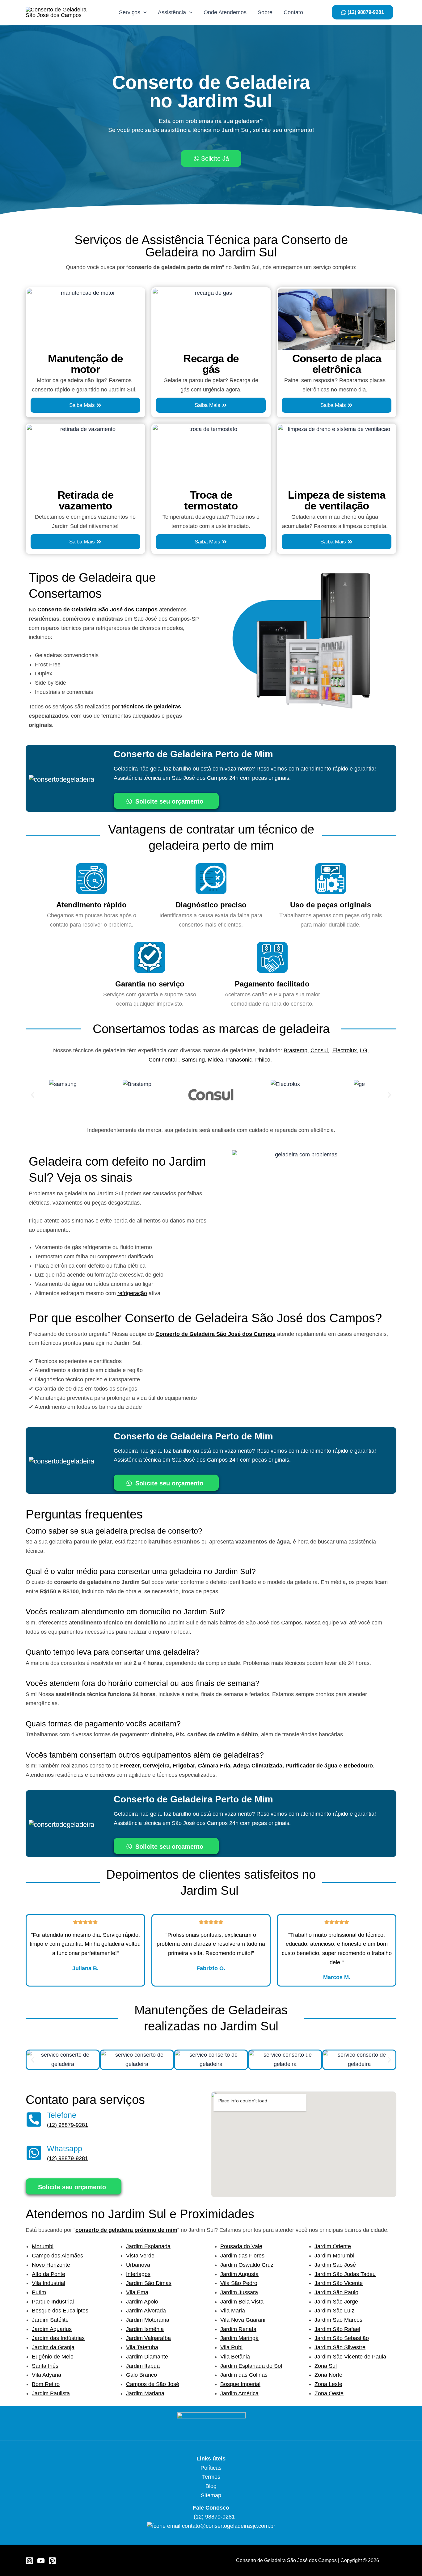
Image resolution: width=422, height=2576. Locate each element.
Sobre (265, 12)
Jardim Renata (238, 2329)
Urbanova (138, 2265)
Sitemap (211, 2495)
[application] (143, 12)
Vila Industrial (49, 2283)
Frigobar (184, 1766)
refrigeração (132, 1293)
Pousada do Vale (241, 2246)
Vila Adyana (46, 2375)
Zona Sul (326, 2366)
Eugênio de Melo (53, 2357)
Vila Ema (137, 2292)
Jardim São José (335, 2265)
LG (364, 1050)
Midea (215, 1060)
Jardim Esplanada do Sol (251, 2366)
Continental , (165, 1060)
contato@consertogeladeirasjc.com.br (229, 2526)
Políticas (211, 2468)
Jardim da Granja (53, 2347)
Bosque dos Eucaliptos (60, 2311)
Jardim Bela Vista (242, 2302)
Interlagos (138, 2274)
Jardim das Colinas (244, 2375)
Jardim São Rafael (337, 2329)
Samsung (193, 1060)
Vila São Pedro (239, 2283)
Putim (39, 2292)
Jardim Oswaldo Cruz (247, 2265)
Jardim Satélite (50, 2320)
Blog (211, 2486)
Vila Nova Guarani (243, 2320)
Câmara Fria (214, 1766)
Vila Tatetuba (142, 2347)
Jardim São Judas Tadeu (345, 2274)
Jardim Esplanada (148, 2246)
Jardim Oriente (333, 2246)
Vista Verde (140, 2256)
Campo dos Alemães (57, 2256)
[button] (33, 1095)
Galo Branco (141, 2375)
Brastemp (295, 1050)
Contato (293, 12)
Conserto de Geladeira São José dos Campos (97, 610)
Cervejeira (156, 1766)
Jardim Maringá (239, 2338)
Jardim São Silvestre (340, 2347)
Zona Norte (328, 2375)
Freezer (130, 1766)
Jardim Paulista (51, 2393)
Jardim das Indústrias (58, 2338)
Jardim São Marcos (338, 2320)
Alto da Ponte (49, 2274)
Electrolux (345, 1050)
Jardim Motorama (148, 2320)
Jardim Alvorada (146, 2311)
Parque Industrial (53, 2302)
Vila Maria (233, 2311)
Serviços (130, 12)
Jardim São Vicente (339, 2283)
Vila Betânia (235, 2357)
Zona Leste (328, 2384)
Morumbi (43, 2246)
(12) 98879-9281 (68, 2125)
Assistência (172, 12)
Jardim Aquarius (52, 2329)
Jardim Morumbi (334, 2256)
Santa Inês (45, 2366)
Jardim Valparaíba (148, 2338)
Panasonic (239, 1060)
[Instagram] (30, 2561)
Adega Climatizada (258, 1766)
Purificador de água (311, 1766)
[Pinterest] (52, 2561)
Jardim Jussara (239, 2292)
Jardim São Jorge (336, 2302)
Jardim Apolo (142, 2302)
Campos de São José (153, 2384)
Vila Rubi (231, 2347)
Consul (319, 1050)
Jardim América (239, 2393)
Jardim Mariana (145, 2393)
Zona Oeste (329, 2393)
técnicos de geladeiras (151, 707)
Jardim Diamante (147, 2357)
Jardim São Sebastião (342, 2338)
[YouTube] (41, 2561)
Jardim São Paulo (336, 2292)
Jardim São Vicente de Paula (350, 2357)
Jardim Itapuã (143, 2366)
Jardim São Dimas (149, 2283)
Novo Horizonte (51, 2265)
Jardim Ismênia (145, 2329)
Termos (211, 2477)
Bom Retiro (46, 2384)
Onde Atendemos (225, 12)
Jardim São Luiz (334, 2311)
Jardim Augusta (239, 2274)
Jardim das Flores (242, 2256)
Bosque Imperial (240, 2384)
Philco (263, 1060)
